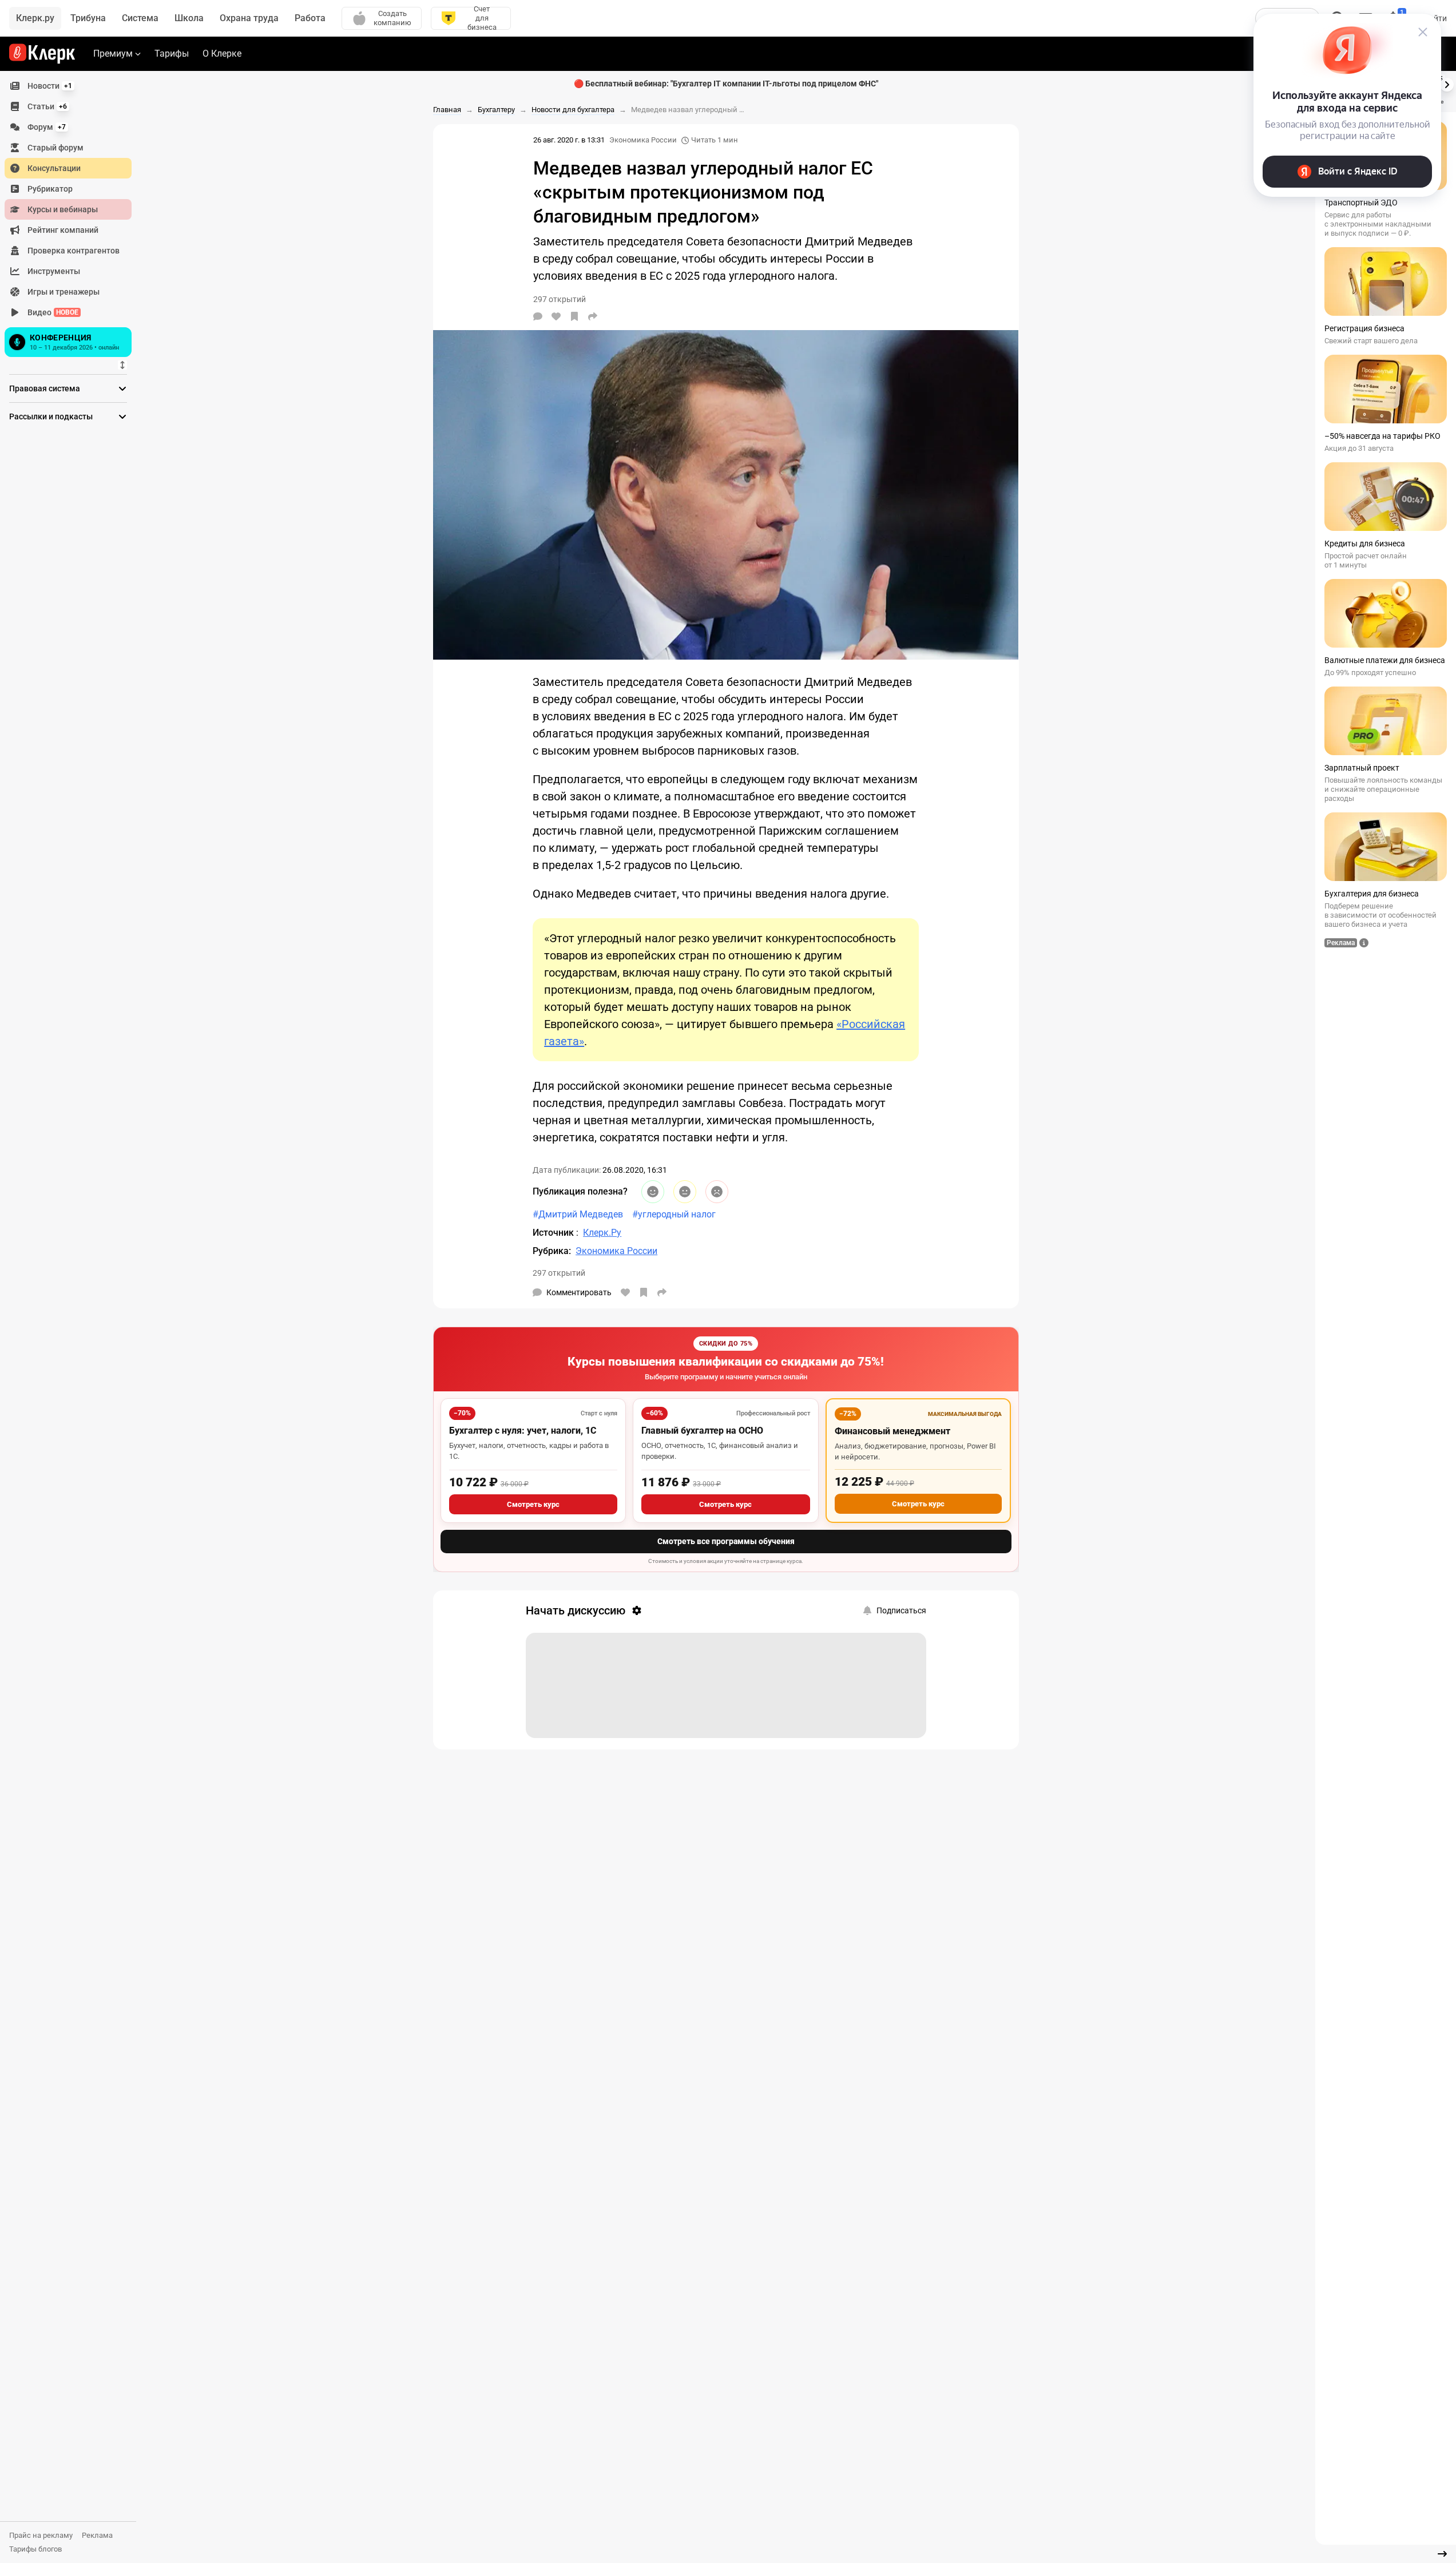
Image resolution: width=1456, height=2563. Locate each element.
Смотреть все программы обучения (726, 1541)
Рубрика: (552, 1251)
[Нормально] (685, 1192)
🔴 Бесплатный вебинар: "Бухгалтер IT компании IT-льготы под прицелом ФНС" (726, 84)
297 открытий (559, 1273)
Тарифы (172, 53)
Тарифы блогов (35, 2549)
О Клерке (222, 53)
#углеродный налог (674, 1214)
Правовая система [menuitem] (45, 388)
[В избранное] (574, 316)
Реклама (97, 2535)
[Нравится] (556, 316)
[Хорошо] (653, 1192)
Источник (554, 1233)
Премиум (113, 53)
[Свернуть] (1442, 2554)
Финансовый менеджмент (892, 1431)
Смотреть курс (533, 1504)
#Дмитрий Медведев (578, 1214)
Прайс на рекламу (41, 2535)
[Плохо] (717, 1192)
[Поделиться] (593, 316)
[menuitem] (68, 86)
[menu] (73, 218)
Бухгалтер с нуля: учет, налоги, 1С (523, 1431)
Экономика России (643, 140)
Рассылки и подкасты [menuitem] (51, 416)
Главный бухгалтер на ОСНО (702, 1431)
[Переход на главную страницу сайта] (42, 54)
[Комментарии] (538, 316)
